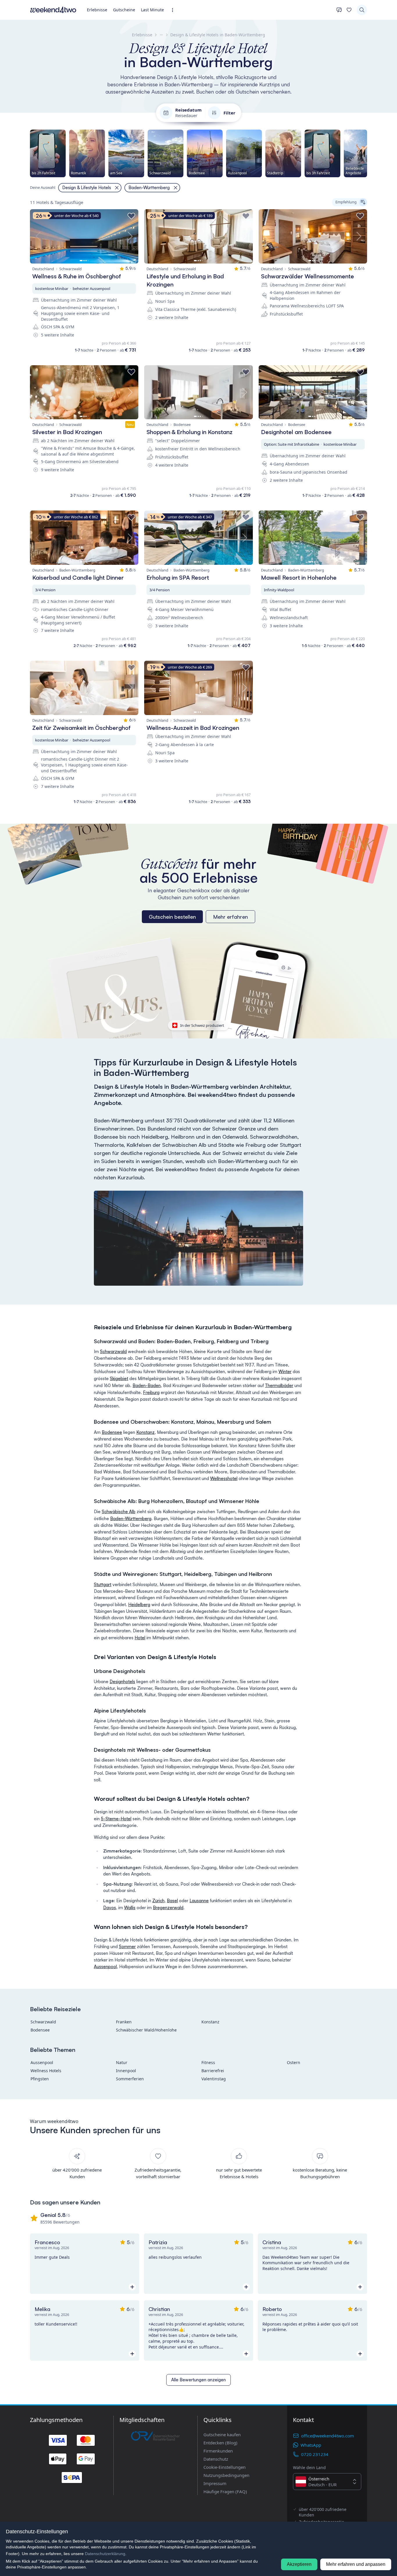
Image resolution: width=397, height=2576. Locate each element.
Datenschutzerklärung (105, 2554)
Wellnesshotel (224, 1478)
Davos (110, 1908)
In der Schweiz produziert (202, 1025)
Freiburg (151, 1392)
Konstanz (145, 1432)
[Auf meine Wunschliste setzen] (131, 216)
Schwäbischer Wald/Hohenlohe (146, 2030)
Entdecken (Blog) (220, 2443)
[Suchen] (362, 10)
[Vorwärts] (367, 153)
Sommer (127, 1947)
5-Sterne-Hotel (116, 1819)
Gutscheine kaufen (222, 2435)
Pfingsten (40, 2079)
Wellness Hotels (46, 2071)
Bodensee (112, 1432)
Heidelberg (139, 1605)
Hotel (140, 1638)
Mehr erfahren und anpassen (356, 2564)
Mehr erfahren (230, 917)
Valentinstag (214, 2079)
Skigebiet (119, 1379)
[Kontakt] (339, 10)
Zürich (158, 1901)
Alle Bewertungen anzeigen (199, 2380)
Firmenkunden (218, 2451)
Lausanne (199, 1901)
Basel (172, 1901)
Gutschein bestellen (172, 917)
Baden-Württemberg (131, 1519)
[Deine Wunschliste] (349, 10)
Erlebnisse (97, 10)
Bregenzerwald (168, 1908)
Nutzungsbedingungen (226, 2475)
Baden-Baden (147, 1385)
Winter (285, 1372)
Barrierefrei (213, 2071)
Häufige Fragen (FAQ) (225, 2491)
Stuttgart (103, 1585)
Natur (122, 2062)
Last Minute (152, 10)
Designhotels (122, 1682)
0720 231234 (315, 2454)
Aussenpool (105, 1967)
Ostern (294, 2062)
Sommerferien (130, 2079)
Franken (124, 2022)
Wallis (130, 1908)
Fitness (208, 2062)
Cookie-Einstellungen (225, 2467)
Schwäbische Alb (119, 1512)
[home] (53, 10)
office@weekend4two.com (328, 2436)
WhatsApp (311, 2445)
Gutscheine (124, 10)
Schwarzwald (113, 1351)
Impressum (215, 2483)
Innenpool (126, 2071)
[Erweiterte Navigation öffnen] (174, 10)
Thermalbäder (279, 1385)
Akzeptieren (299, 2564)
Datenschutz (216, 2459)
